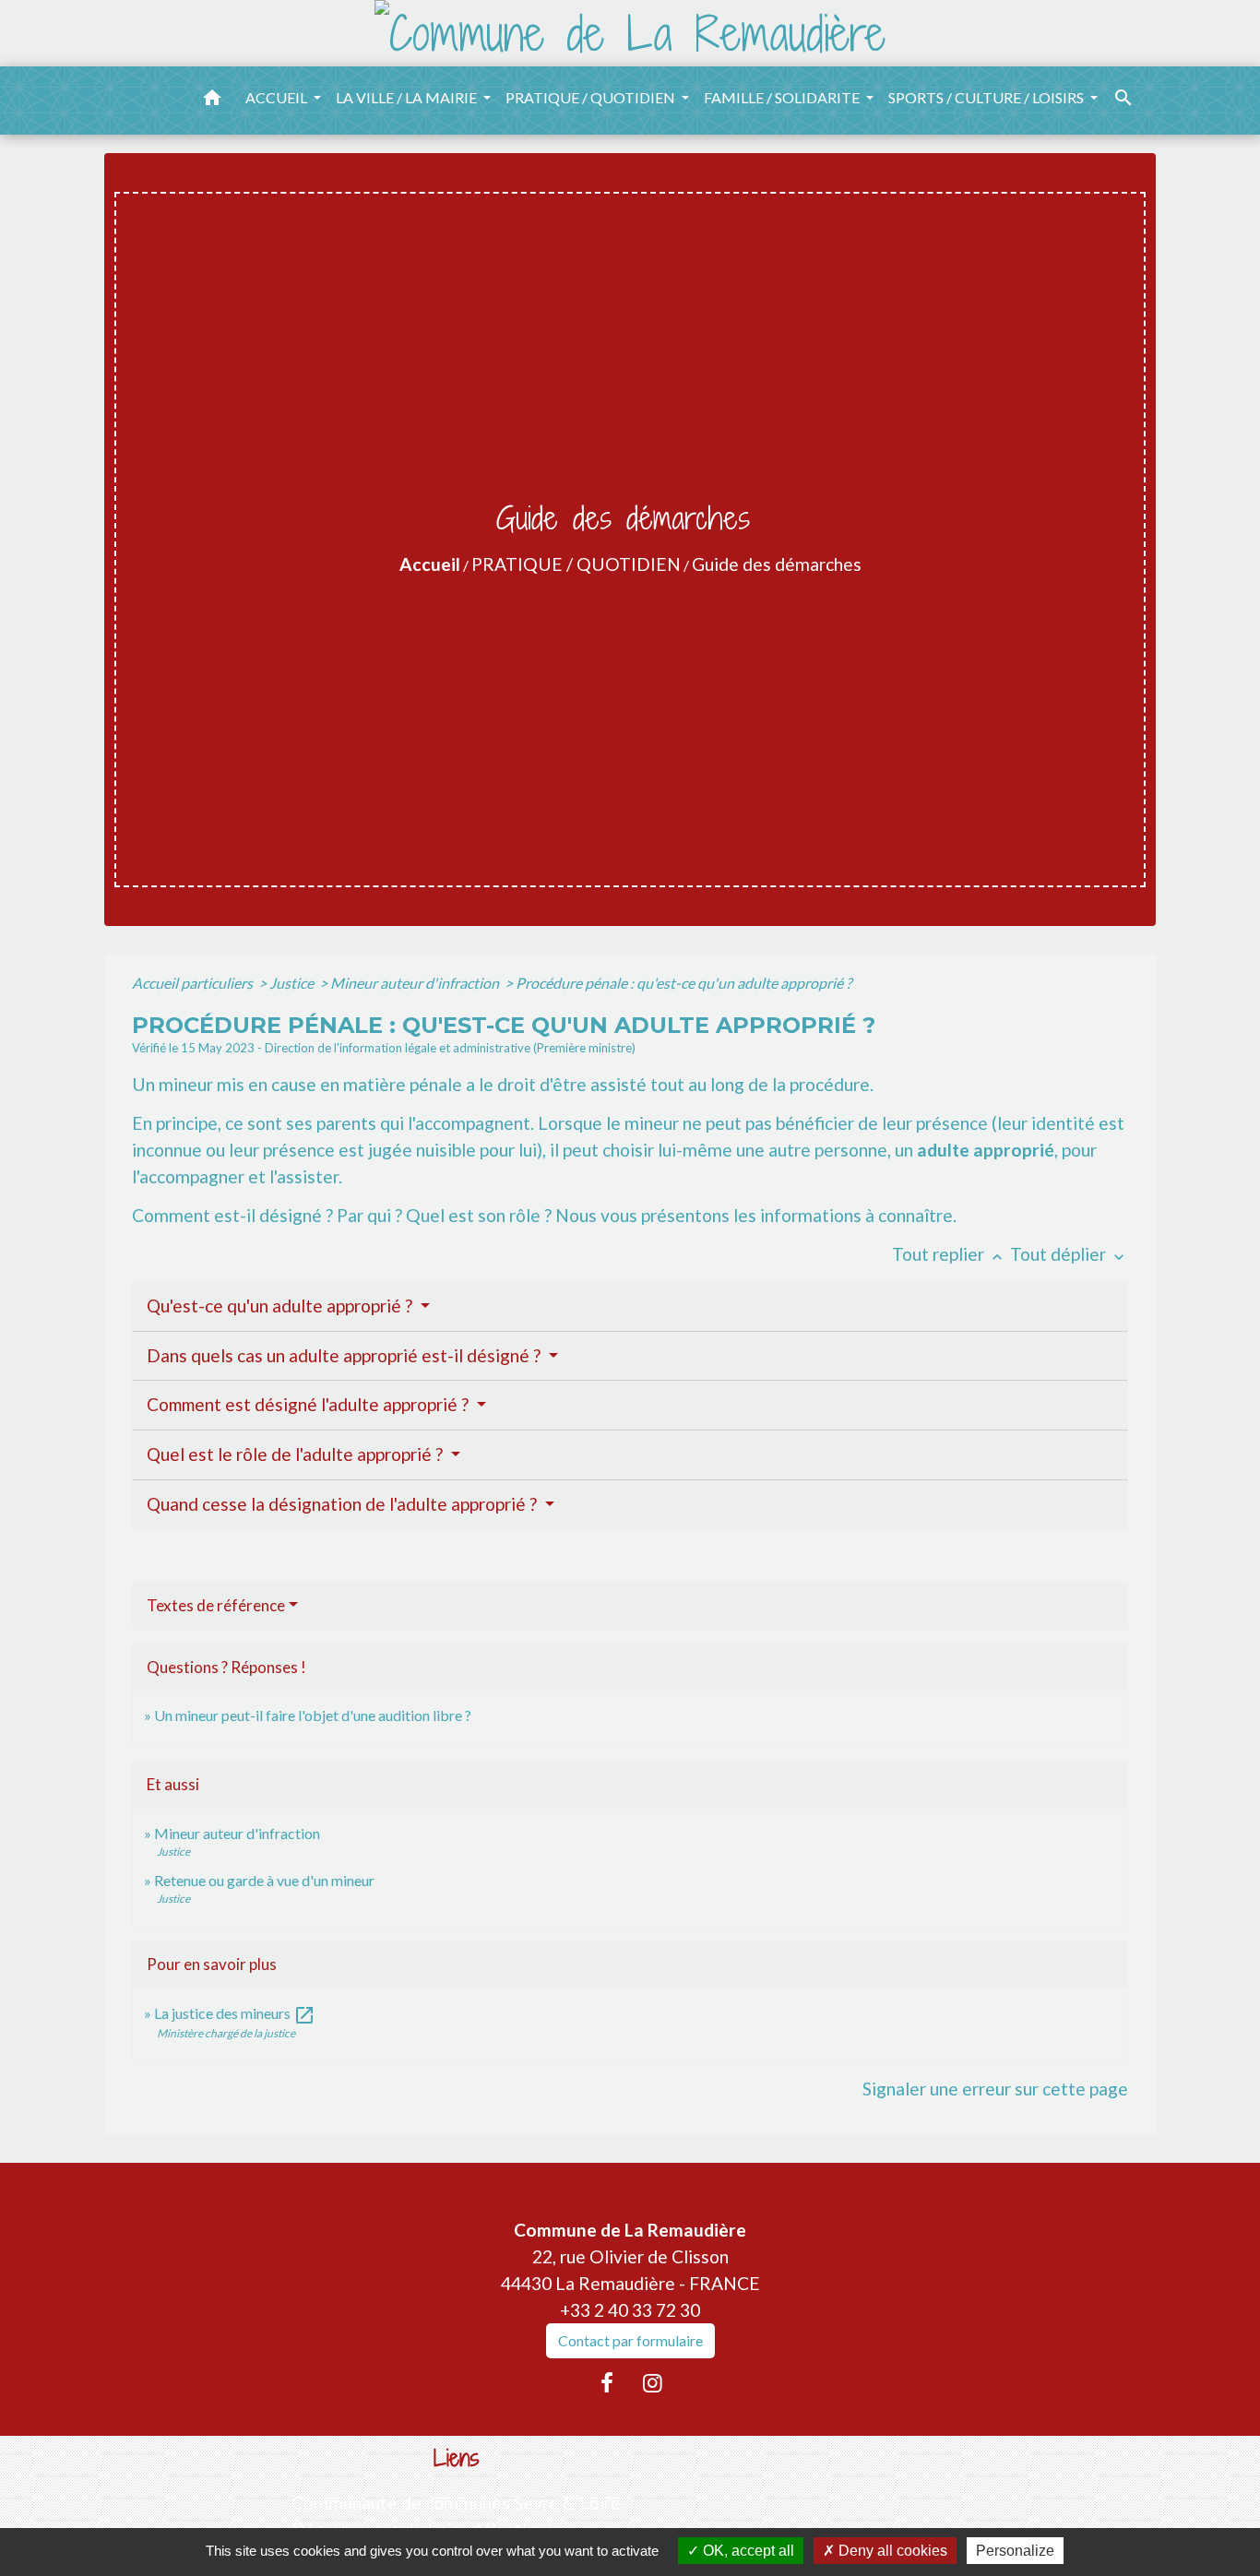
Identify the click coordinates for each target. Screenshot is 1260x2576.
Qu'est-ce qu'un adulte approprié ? (281, 1306)
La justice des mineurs (235, 2013)
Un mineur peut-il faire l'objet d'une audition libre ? (313, 1715)
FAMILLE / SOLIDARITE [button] (783, 97)
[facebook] (607, 2382)
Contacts (630, 2195)
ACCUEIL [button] (278, 97)
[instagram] (653, 2382)
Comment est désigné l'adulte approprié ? (309, 1404)
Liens (457, 2458)
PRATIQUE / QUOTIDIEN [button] (592, 97)
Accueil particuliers (194, 983)
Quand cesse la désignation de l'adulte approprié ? (344, 1504)
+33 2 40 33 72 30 (630, 2310)
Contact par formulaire (630, 2340)
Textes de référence (216, 1605)
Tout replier (949, 1254)
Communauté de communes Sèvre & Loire (456, 2503)
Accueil (430, 564)
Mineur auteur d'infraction (416, 983)
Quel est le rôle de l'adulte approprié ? (297, 1454)
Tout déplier (1069, 1254)
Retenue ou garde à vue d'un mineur (264, 1880)
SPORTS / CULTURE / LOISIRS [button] (987, 97)
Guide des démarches (777, 564)
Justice (293, 983)
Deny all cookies (891, 2551)
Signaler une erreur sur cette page (995, 2089)
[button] (212, 101)
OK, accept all (747, 2551)
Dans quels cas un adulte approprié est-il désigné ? (345, 1355)
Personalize (1015, 2551)
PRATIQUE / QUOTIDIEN (576, 564)
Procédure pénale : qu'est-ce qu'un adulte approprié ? (683, 983)
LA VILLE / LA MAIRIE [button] (408, 97)
